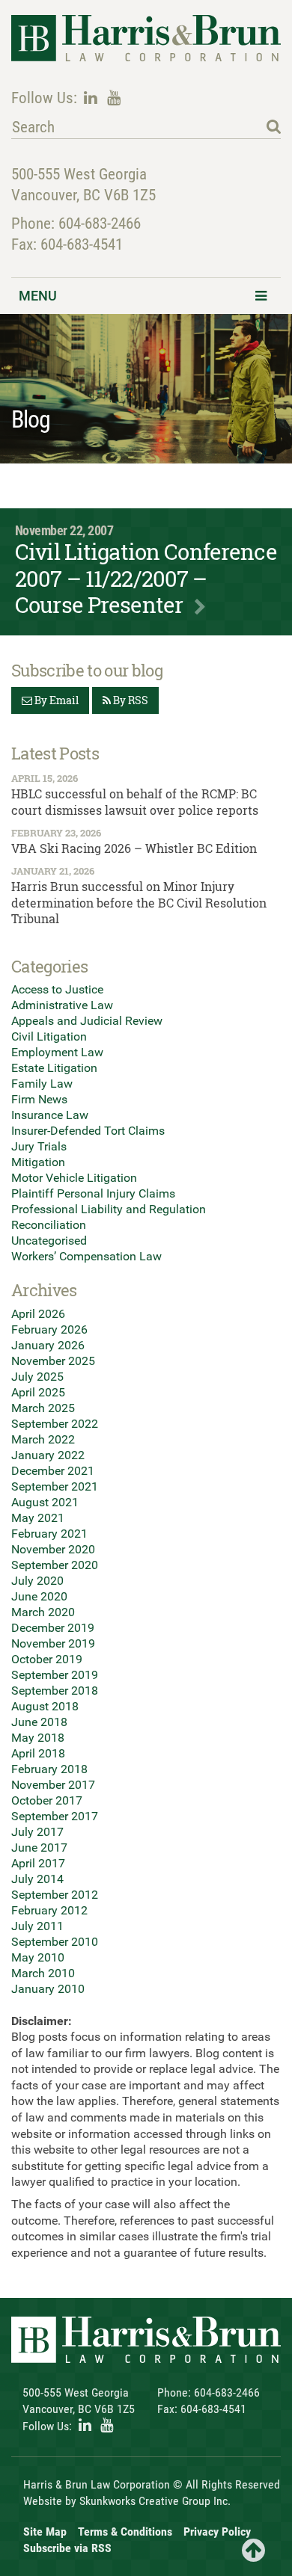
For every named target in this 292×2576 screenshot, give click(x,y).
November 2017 (53, 1785)
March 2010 (43, 1973)
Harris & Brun (146, 39)
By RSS (130, 700)
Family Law (42, 1084)
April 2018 (38, 1753)
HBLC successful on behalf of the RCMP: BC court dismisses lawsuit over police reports (135, 802)
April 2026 (38, 1314)
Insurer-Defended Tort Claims (88, 1131)
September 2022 (55, 1424)
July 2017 (37, 1832)
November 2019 (53, 1643)
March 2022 (43, 1439)
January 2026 (48, 1345)
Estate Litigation (54, 1068)
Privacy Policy (217, 2532)
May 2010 (38, 1957)
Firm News (39, 1099)
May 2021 (38, 1518)
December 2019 (53, 1628)
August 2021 (45, 1502)
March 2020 (43, 1612)
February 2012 (49, 1910)
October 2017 (47, 1800)
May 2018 (38, 1738)
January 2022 (48, 1455)
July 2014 (37, 1879)
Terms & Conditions (125, 2532)
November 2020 (53, 1549)
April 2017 (38, 1863)
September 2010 (55, 1942)
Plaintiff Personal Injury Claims (93, 1193)
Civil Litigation (49, 1036)
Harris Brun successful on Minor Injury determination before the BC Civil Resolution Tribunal (139, 902)
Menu (38, 296)
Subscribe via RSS (67, 2548)
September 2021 (55, 1486)
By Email (55, 700)
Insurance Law (50, 1115)
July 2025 (37, 1377)
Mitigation (38, 1162)
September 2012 (55, 1895)
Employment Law (57, 1052)
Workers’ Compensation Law (86, 1256)
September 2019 (55, 1675)
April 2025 (38, 1392)
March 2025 (43, 1408)
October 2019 (47, 1659)
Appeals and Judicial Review (87, 1021)
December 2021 (53, 1471)
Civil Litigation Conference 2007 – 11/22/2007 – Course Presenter (146, 578)
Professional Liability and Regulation (109, 1209)
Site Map (45, 2532)
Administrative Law (62, 1005)
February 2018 (49, 1769)
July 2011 (37, 1926)
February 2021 (49, 1534)
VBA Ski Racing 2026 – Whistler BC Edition (134, 848)
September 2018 (55, 1691)
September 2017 (55, 1816)
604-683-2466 (100, 224)
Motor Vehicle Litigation (74, 1178)
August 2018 (45, 1706)
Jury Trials (39, 1146)
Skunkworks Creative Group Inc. (155, 2501)
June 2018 (39, 1722)
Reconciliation (49, 1225)
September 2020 (55, 1565)
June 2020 (39, 1596)
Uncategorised (49, 1241)
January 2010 (48, 1989)
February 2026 (49, 1329)
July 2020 (37, 1581)
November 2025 (53, 1361)
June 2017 (39, 1848)
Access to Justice (57, 989)
